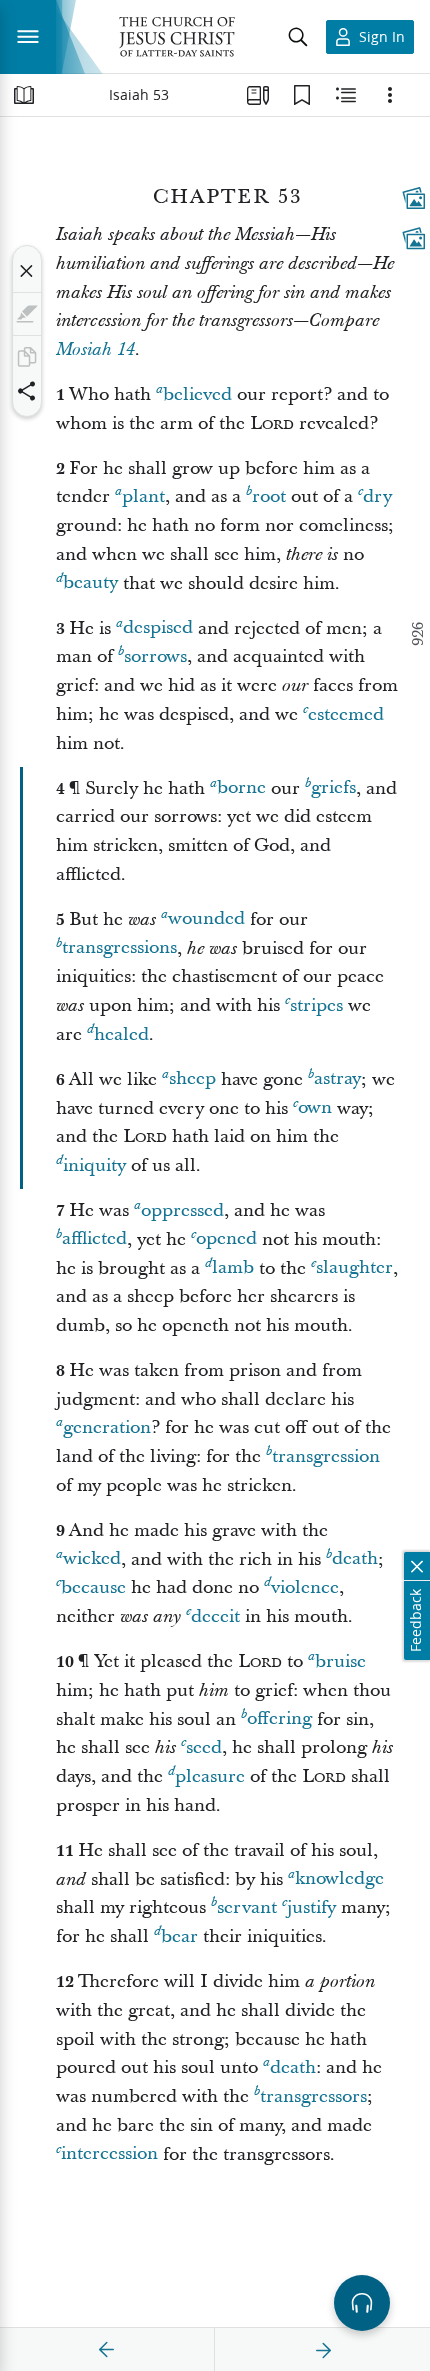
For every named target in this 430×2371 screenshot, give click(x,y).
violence (305, 1587)
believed (197, 394)
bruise (340, 1661)
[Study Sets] (258, 95)
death (355, 1559)
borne (241, 788)
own (315, 1108)
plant (143, 496)
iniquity (94, 1165)
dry (377, 496)
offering (279, 1719)
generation (107, 1427)
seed (204, 1747)
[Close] (27, 271)
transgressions (119, 948)
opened (226, 1239)
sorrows (155, 656)
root (269, 496)
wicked (92, 1559)
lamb (233, 1268)
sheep (192, 1079)
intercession (109, 2154)
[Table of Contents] (24, 95)
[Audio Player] (362, 2303)
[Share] (27, 391)
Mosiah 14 (95, 350)
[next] (323, 2350)
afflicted (94, 1239)
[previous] (107, 2350)
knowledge (339, 1879)
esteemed (346, 714)
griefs (333, 788)
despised (158, 628)
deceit (215, 1616)
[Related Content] (346, 95)
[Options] (390, 95)
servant (247, 1907)
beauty (90, 583)
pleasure (210, 1776)
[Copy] (27, 357)
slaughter (354, 1268)
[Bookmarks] (302, 95)
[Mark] (27, 314)
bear (179, 1936)
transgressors (313, 2096)
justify (311, 1907)
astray (337, 1079)
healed (121, 1034)
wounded (206, 919)
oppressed (182, 1210)
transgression (326, 1456)
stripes (316, 1005)
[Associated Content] (414, 198)
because (93, 1587)
